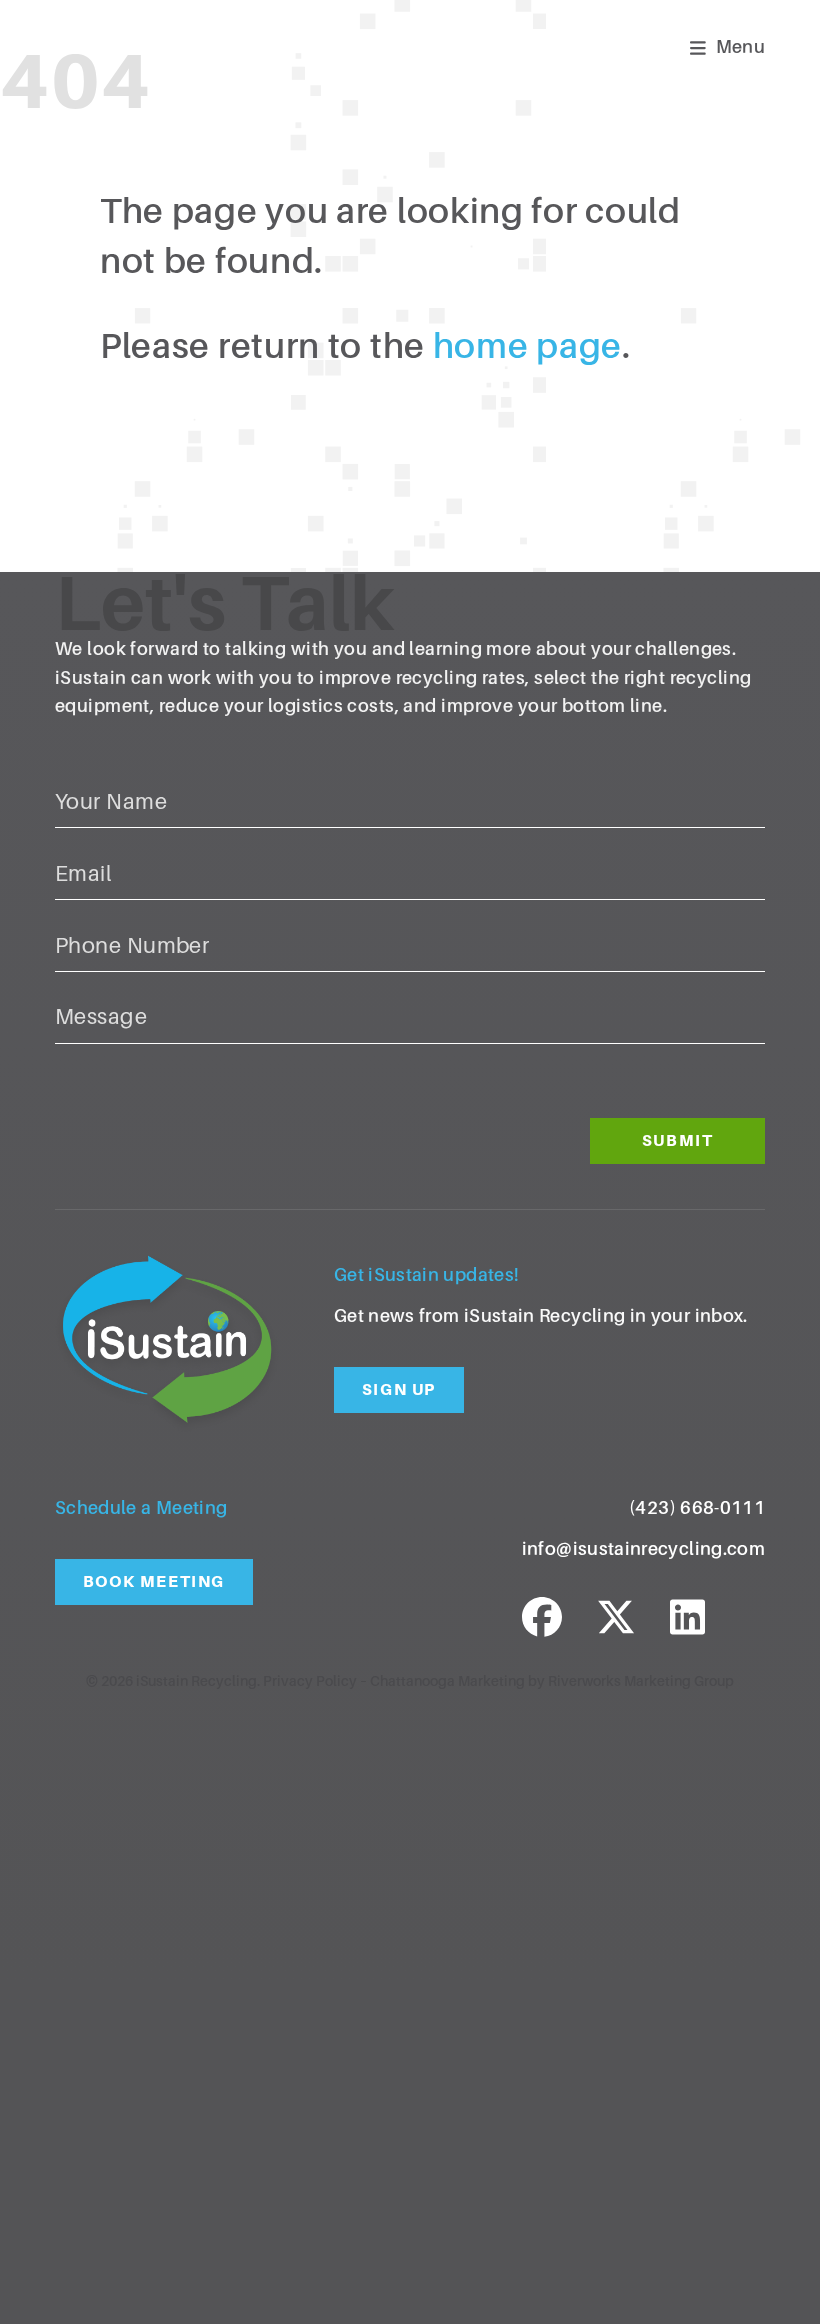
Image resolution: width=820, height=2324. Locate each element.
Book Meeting (154, 1581)
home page (527, 346)
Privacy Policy (310, 1681)
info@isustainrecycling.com (643, 1549)
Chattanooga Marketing (447, 1681)
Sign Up (399, 1389)
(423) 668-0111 (697, 1508)
